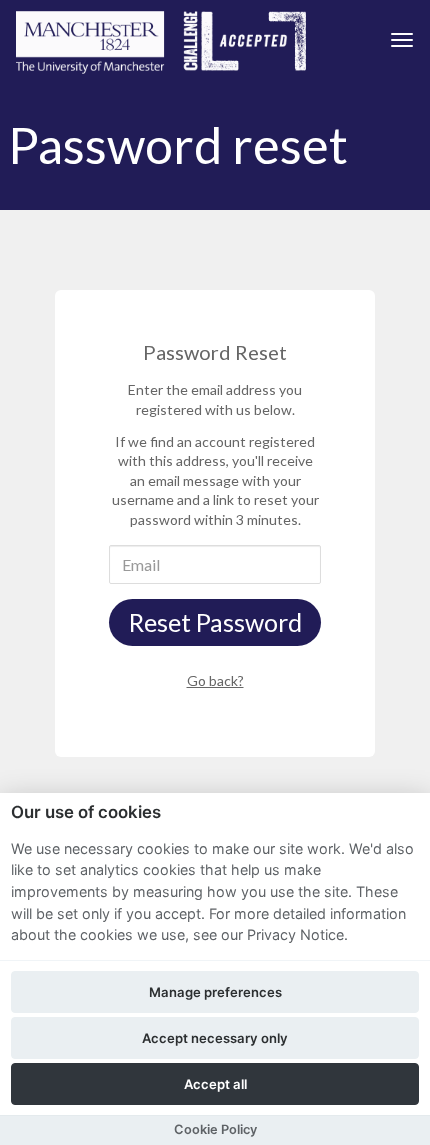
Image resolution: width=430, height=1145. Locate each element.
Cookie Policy (215, 1129)
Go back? (215, 680)
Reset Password (215, 622)
